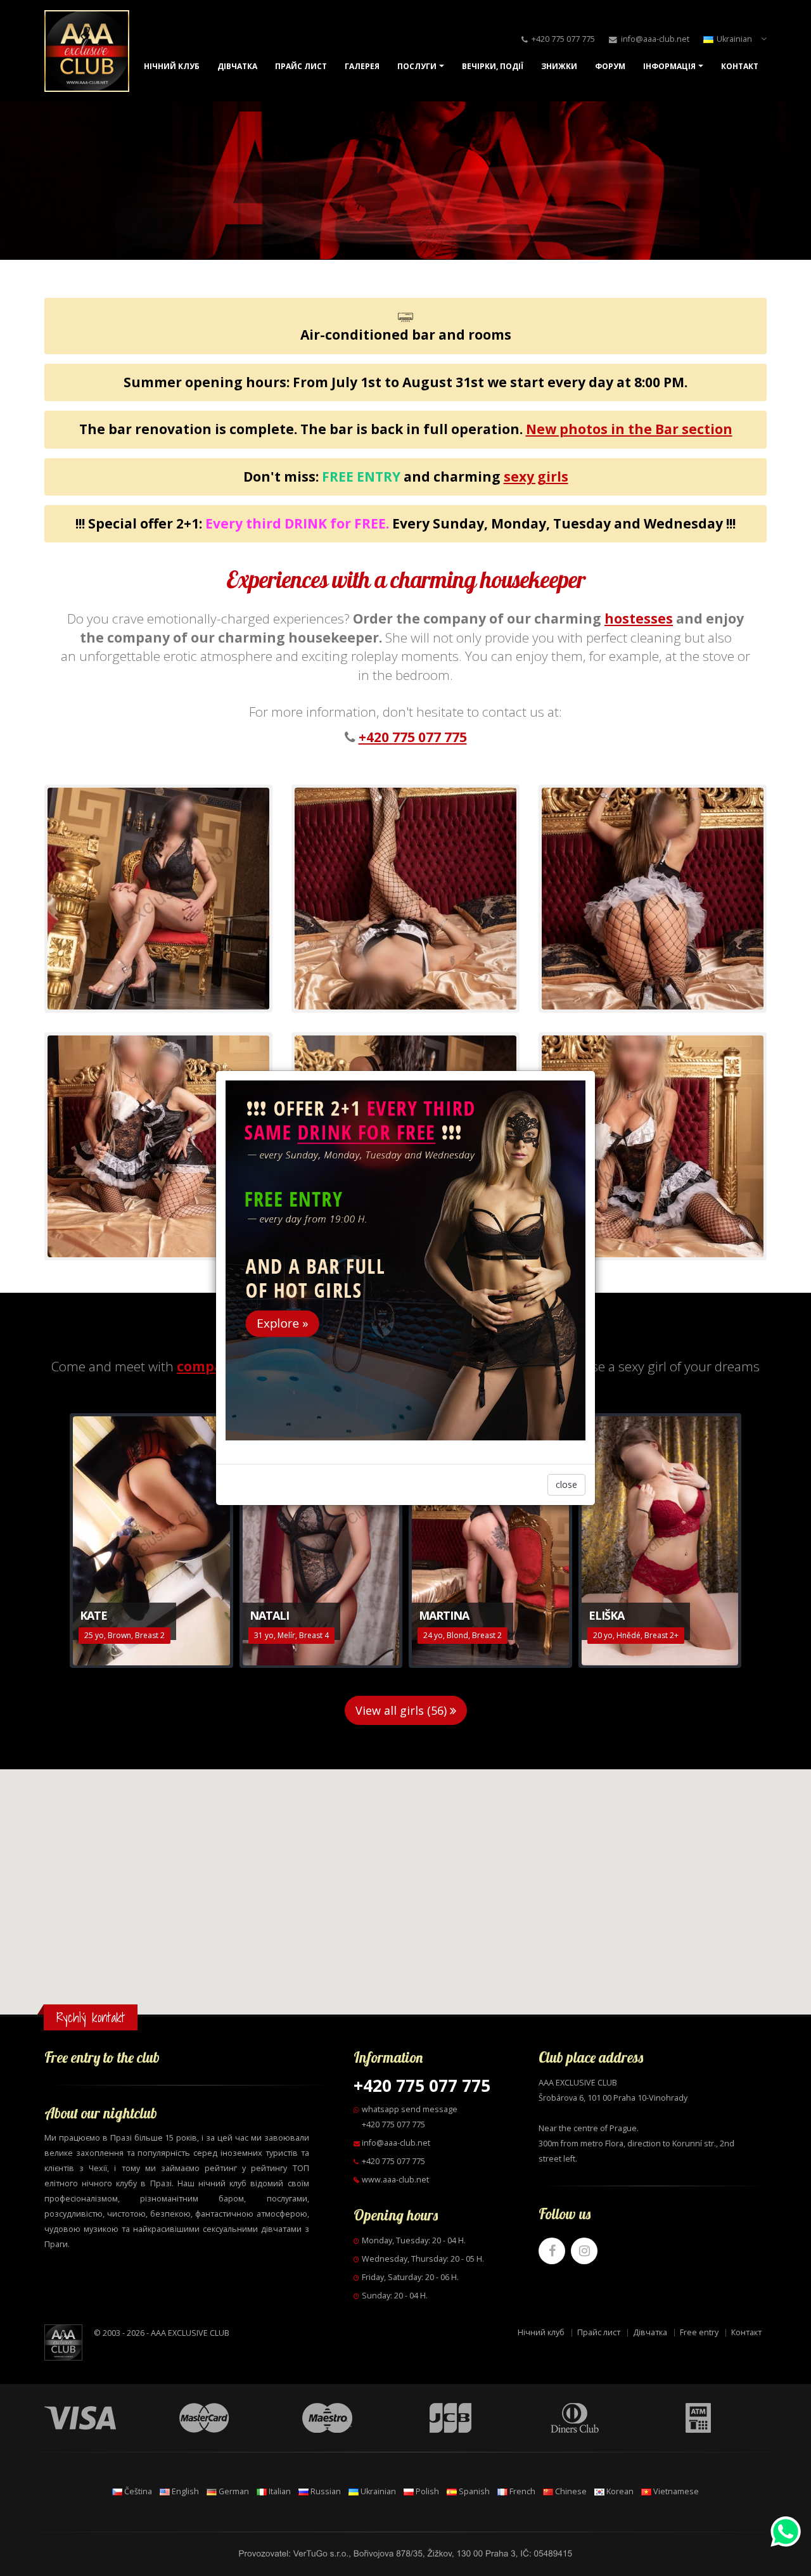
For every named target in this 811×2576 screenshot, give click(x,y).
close (566, 1484)
